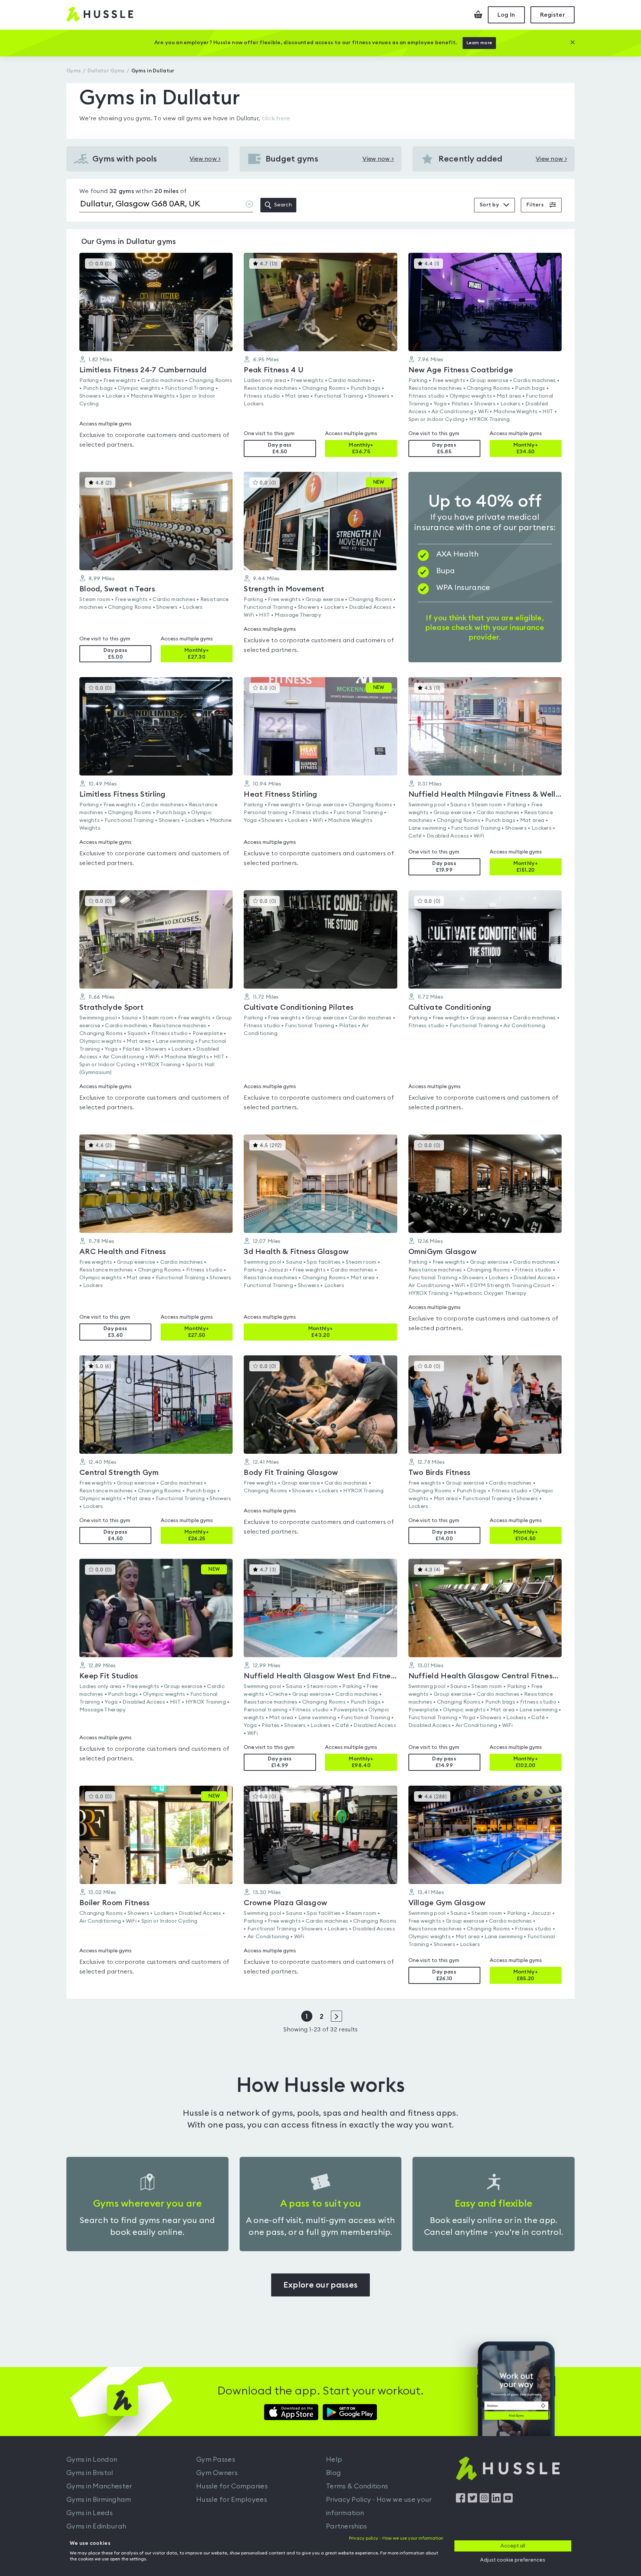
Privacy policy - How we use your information (396, 2538)
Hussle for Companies (232, 2486)
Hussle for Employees (232, 2500)
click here (276, 118)
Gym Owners (217, 2473)
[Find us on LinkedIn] (496, 2501)
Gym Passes (216, 2459)
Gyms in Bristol (90, 2473)
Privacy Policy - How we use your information (379, 2506)
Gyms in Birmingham (99, 2500)
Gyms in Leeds (90, 2513)
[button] (156, 355)
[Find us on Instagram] (484, 2501)
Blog (333, 2473)
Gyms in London (92, 2459)
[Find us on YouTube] (508, 2501)
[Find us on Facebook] (461, 2501)
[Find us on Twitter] (472, 2501)
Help (334, 2459)
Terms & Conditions (357, 2486)
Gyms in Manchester (99, 2486)
